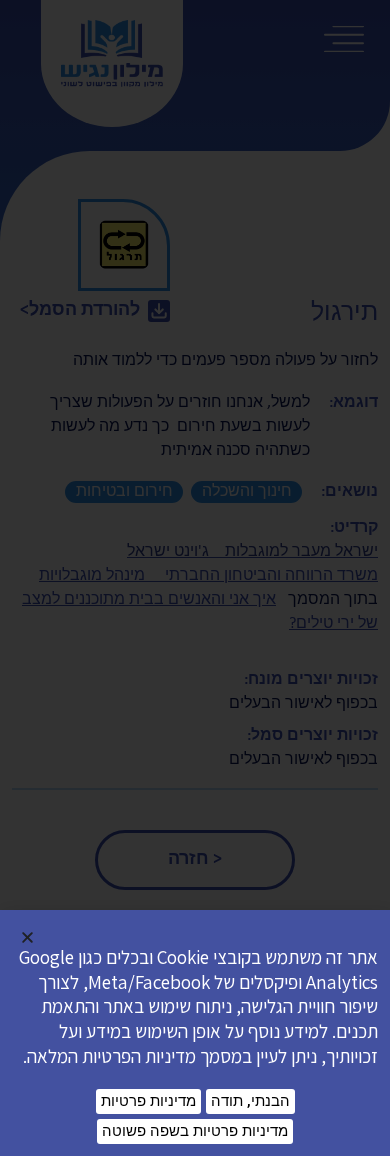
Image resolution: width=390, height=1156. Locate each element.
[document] (195, 578)
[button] (27, 937)
